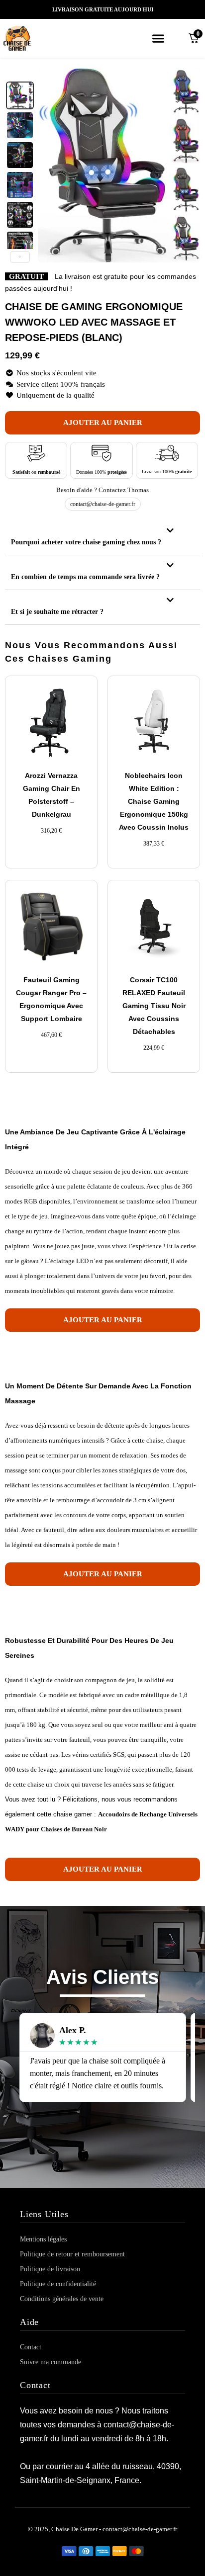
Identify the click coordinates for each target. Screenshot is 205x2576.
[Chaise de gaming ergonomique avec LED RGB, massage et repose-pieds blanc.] (20, 125)
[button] (158, 38)
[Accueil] (30, 38)
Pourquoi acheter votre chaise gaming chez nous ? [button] (86, 542)
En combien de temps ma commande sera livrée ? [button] (85, 577)
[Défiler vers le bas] (20, 257)
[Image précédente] (51, 165)
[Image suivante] (187, 165)
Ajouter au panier (103, 423)
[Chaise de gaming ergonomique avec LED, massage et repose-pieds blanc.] (20, 95)
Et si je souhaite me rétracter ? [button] (57, 612)
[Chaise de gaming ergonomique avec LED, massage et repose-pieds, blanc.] (20, 215)
